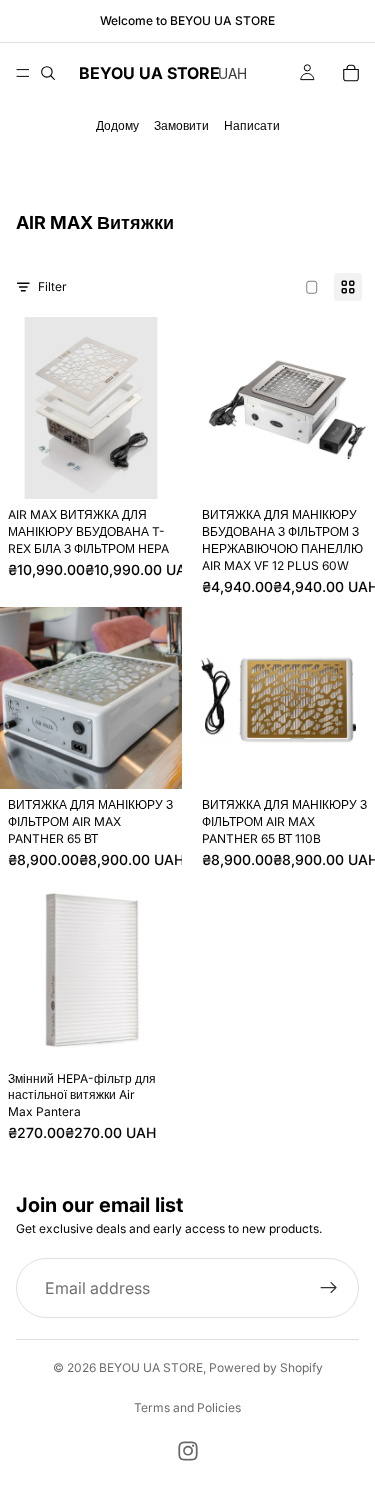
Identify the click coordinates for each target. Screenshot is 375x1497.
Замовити (181, 125)
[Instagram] (188, 1451)
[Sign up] (329, 1288)
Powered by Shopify (266, 1367)
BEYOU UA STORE (151, 1367)
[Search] (48, 73)
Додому (117, 125)
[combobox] (230, 73)
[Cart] (351, 73)
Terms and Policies (187, 1407)
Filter (52, 286)
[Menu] (23, 73)
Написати (252, 125)
